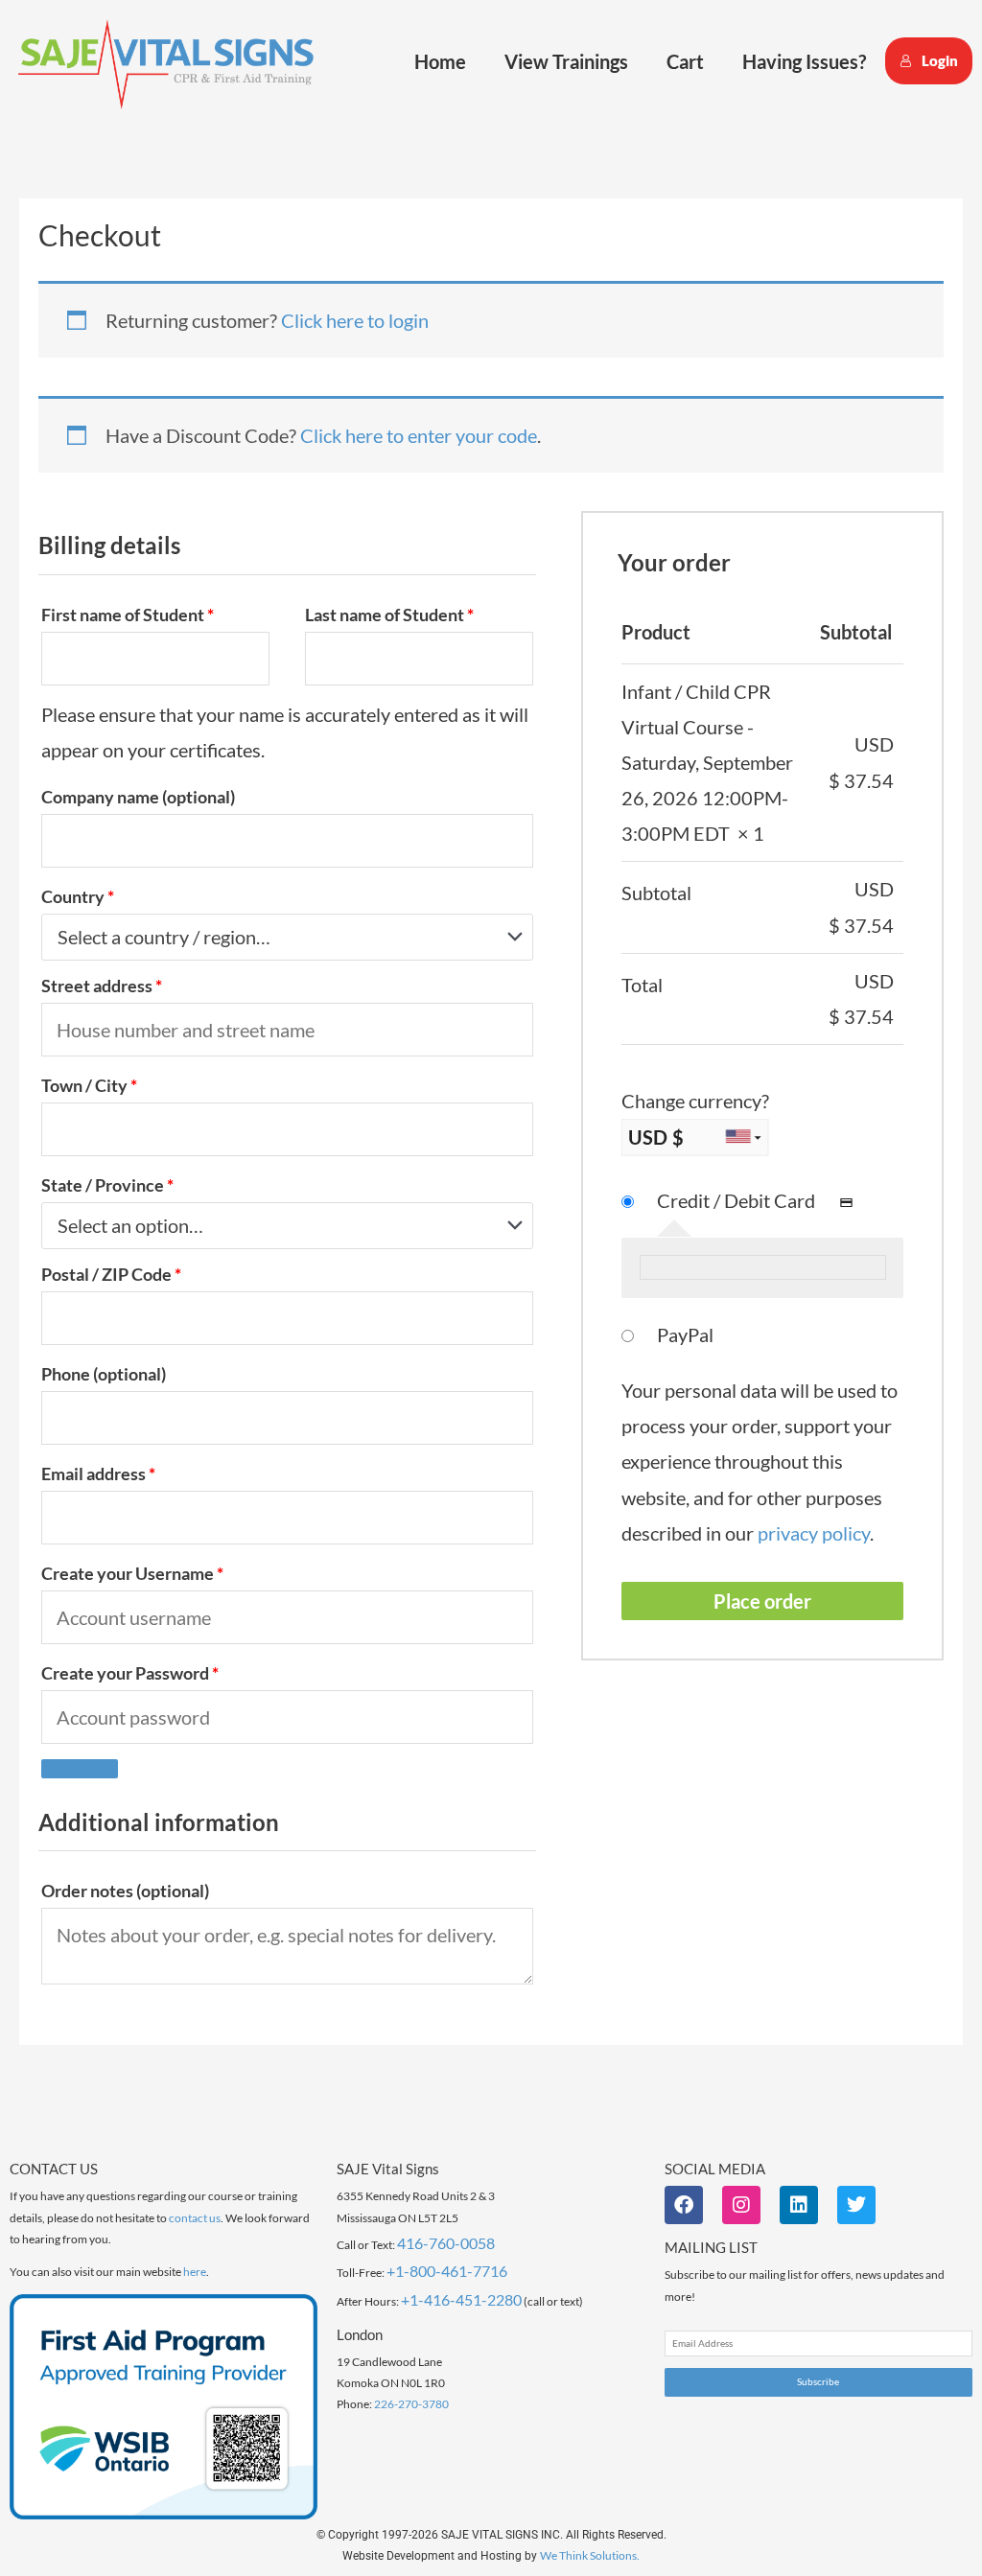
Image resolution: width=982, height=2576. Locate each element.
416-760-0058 (446, 2243)
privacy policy (814, 1533)
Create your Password (130, 1673)
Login (940, 60)
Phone (104, 1374)
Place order (762, 1601)
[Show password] (80, 1769)
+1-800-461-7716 (447, 2271)
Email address (98, 1474)
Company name (138, 797)
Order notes (125, 1891)
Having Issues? (804, 61)
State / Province (107, 1185)
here (195, 2272)
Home (440, 61)
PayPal (685, 1334)
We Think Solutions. (590, 2555)
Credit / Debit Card (738, 1200)
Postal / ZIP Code (111, 1274)
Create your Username (132, 1573)
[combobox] (287, 937)
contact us (195, 2218)
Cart (685, 61)
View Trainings (566, 61)
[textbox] (276, 937)
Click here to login (355, 320)
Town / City (89, 1085)
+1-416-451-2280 (461, 2299)
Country (78, 896)
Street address (102, 986)
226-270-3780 (411, 2404)
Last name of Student (389, 615)
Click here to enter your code (419, 435)
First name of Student (128, 615)
